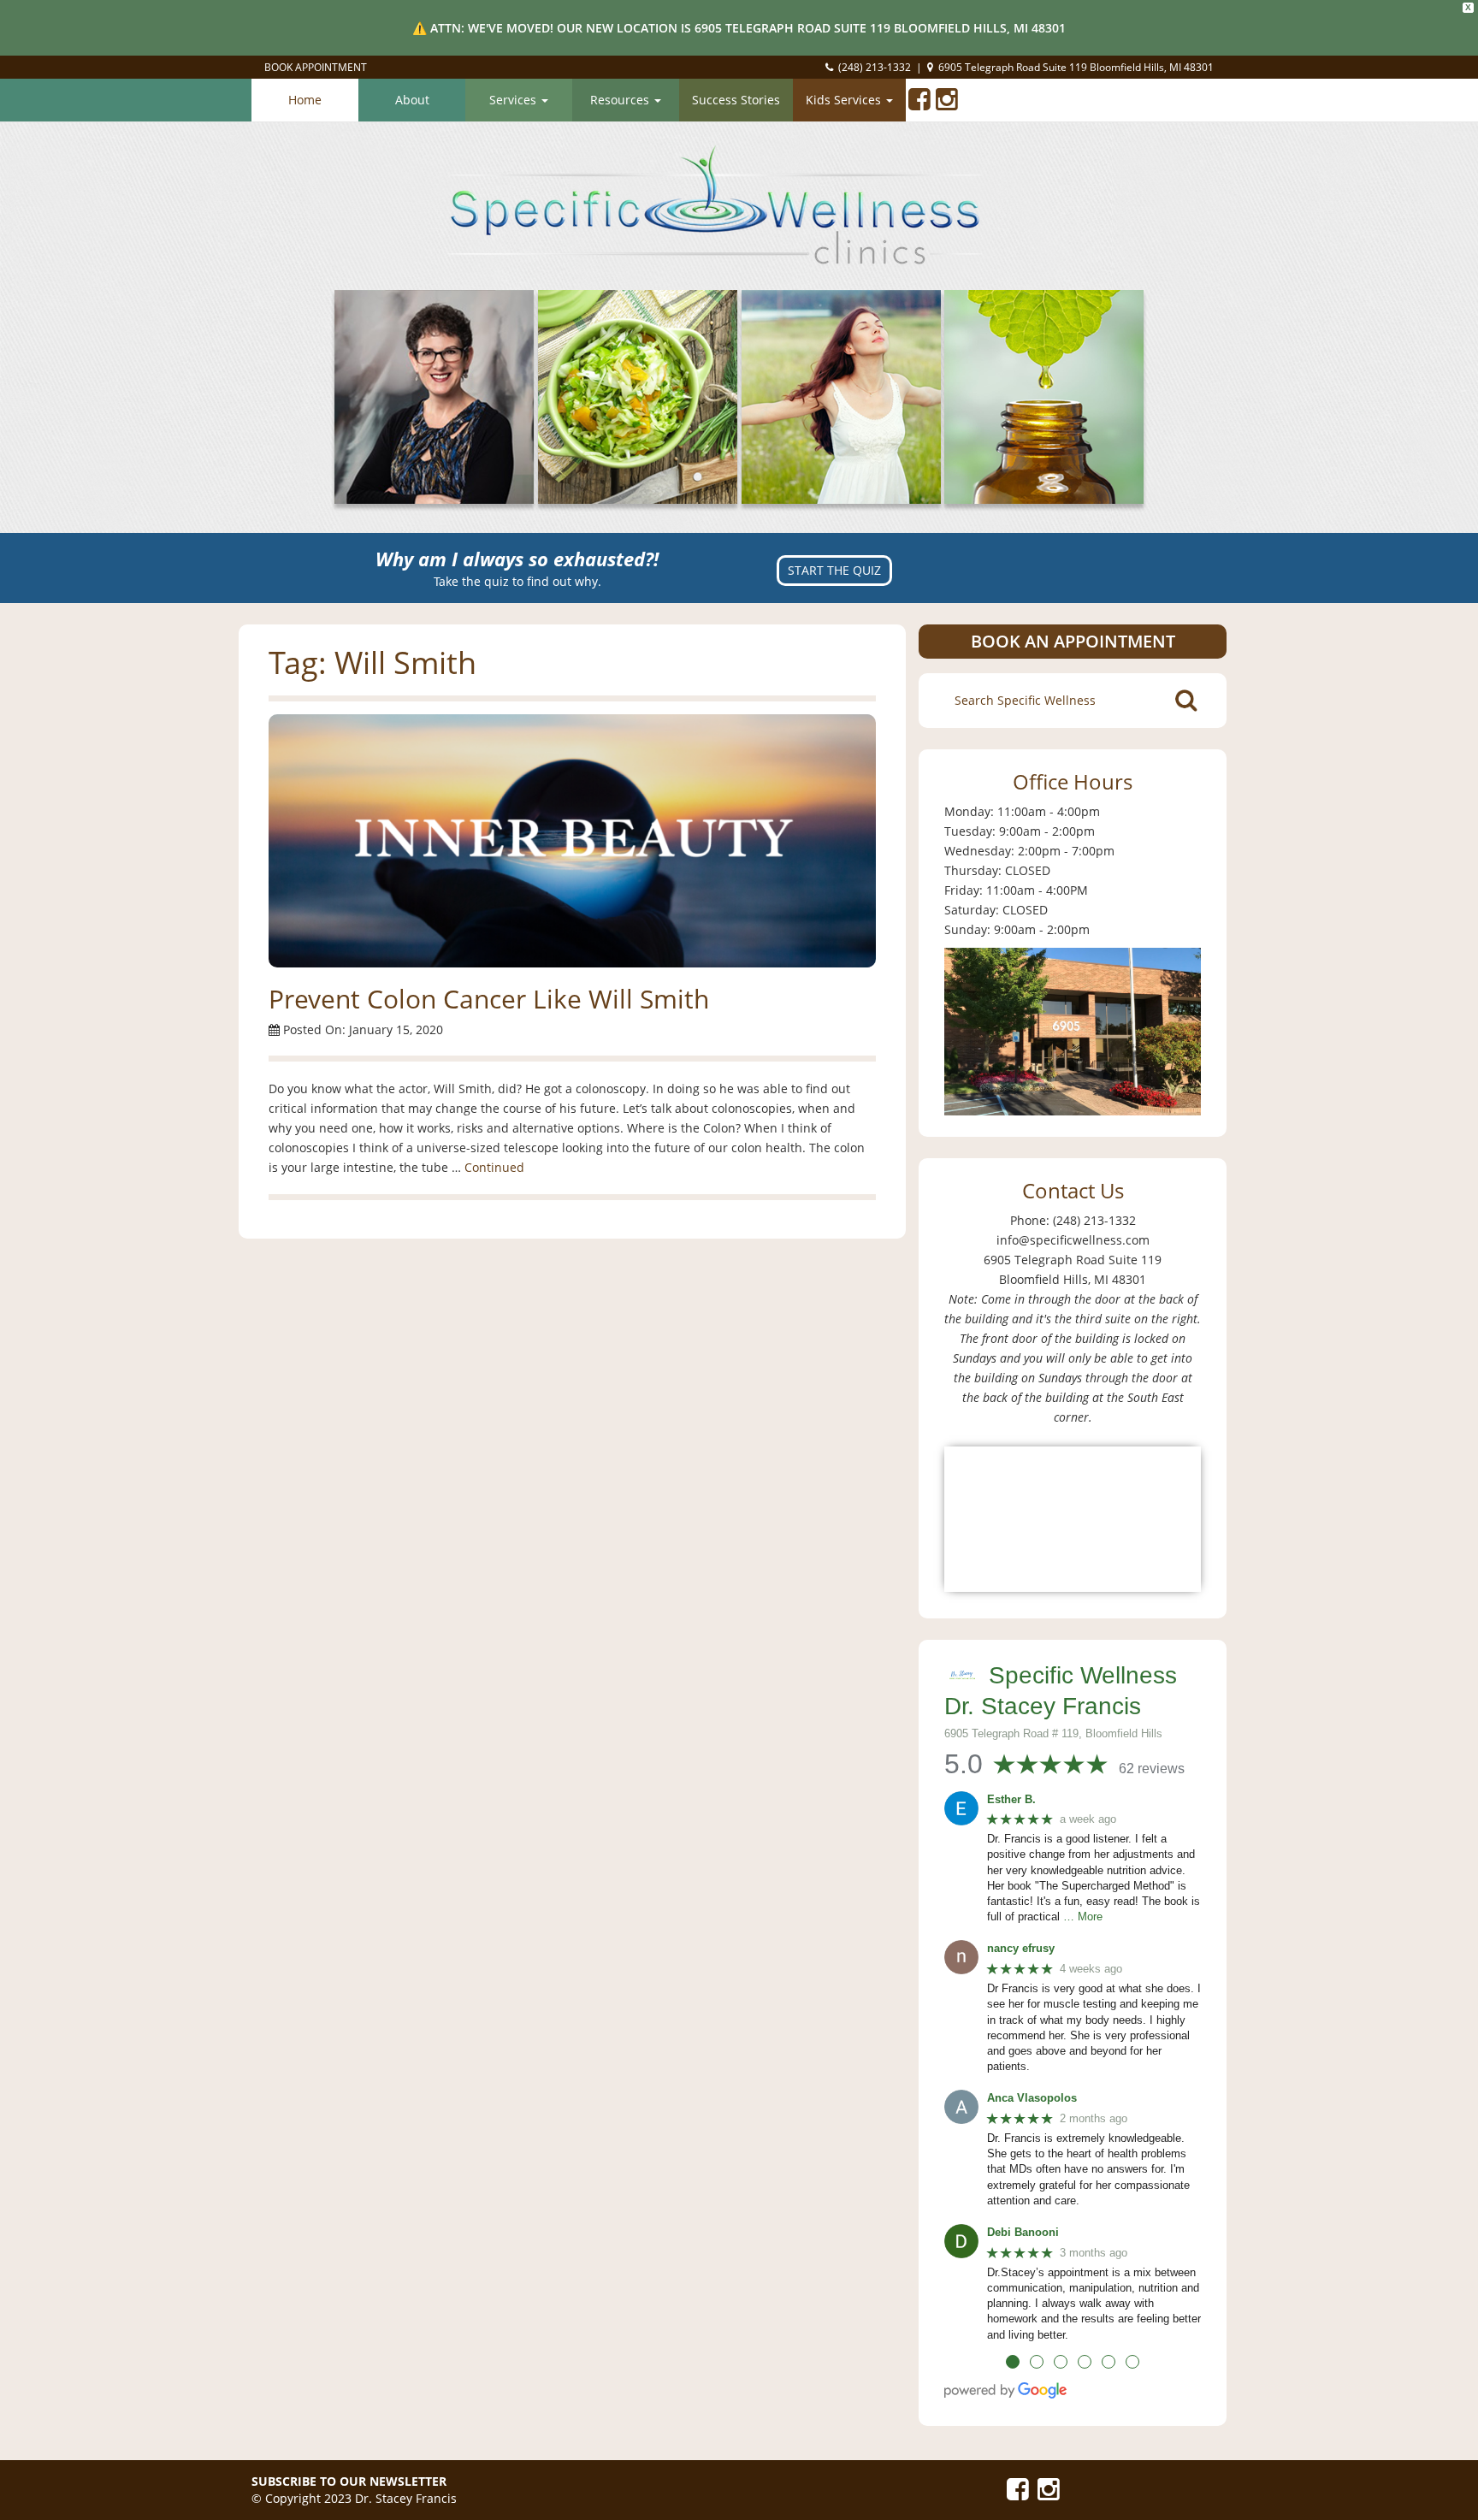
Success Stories (736, 100)
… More (1083, 1917)
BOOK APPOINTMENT (316, 67)
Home (305, 100)
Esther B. (1011, 1799)
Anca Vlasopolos (1032, 2098)
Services (514, 100)
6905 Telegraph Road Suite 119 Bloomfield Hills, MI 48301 (1076, 67)
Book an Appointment (1073, 641)
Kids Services (845, 100)
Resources (621, 100)
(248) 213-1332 (875, 67)
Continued (494, 1167)
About (412, 100)
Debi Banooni (1023, 2232)
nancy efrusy (1021, 1948)
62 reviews (1152, 1769)
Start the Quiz (834, 570)
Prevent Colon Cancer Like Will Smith (489, 999)
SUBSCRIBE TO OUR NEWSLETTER (349, 2481)
